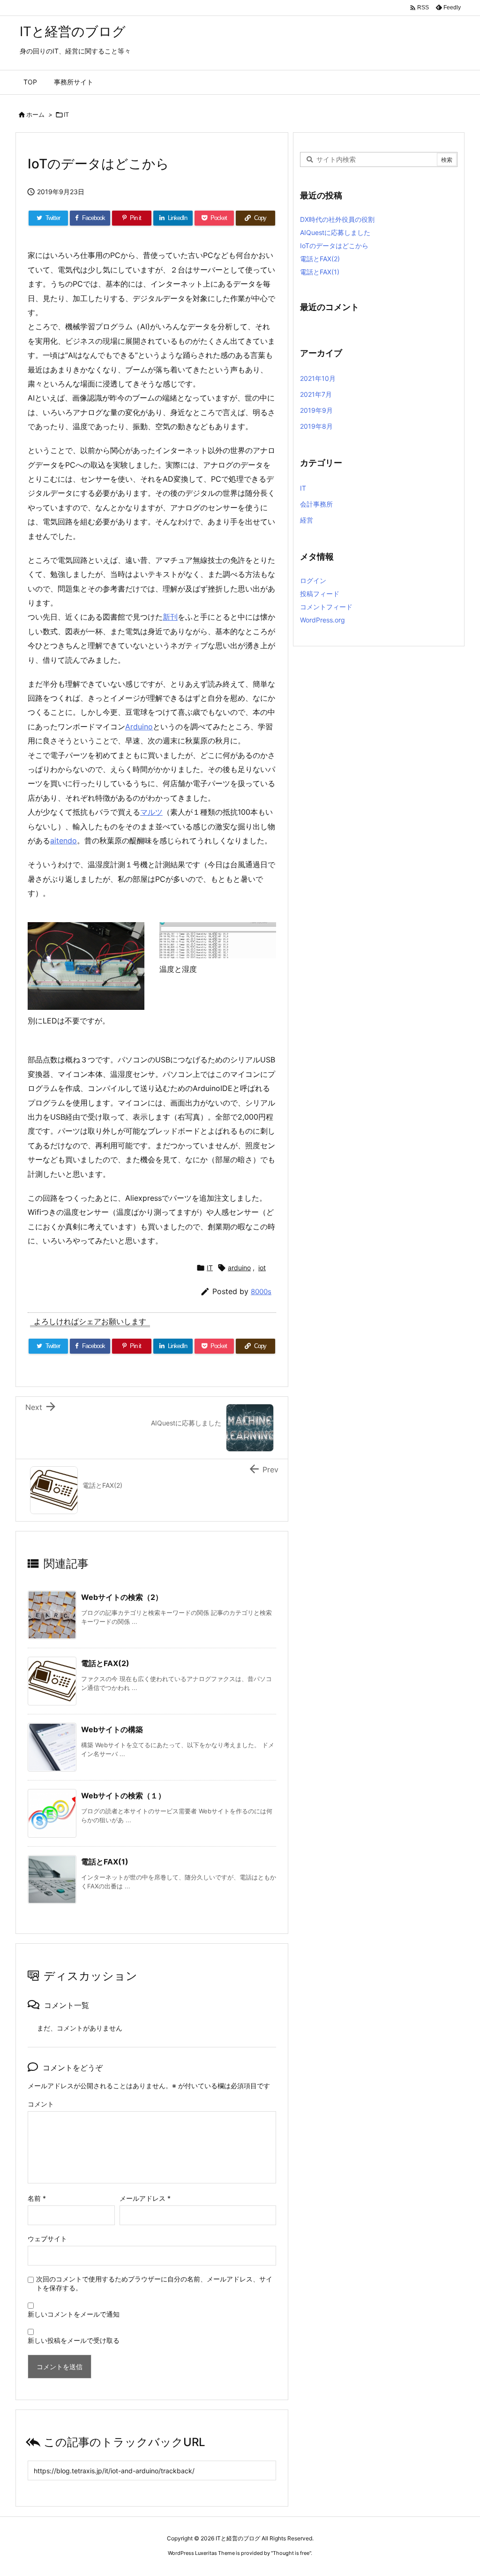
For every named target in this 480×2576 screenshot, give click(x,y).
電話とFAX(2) (105, 1663)
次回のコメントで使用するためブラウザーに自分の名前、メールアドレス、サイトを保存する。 (154, 2283)
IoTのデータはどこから (334, 246)
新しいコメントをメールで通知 (74, 2314)
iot (262, 1268)
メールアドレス (145, 2198)
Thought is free (291, 2553)
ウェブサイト (47, 2239)
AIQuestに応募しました (335, 232)
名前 (37, 2198)
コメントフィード (326, 607)
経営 (307, 520)
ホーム (35, 114)
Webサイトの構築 (112, 1729)
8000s (261, 1292)
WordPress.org (322, 620)
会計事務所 (316, 504)
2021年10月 (318, 378)
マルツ (151, 812)
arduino (239, 1268)
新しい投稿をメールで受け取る (74, 2340)
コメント (41, 2104)
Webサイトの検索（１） (123, 1796)
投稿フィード (320, 594)
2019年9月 (316, 410)
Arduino (139, 727)
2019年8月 (316, 426)
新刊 (170, 617)
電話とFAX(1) (105, 1862)
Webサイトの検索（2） (122, 1597)
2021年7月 (316, 394)
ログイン (313, 580)
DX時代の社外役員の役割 (337, 219)
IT (66, 114)
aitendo (64, 841)
